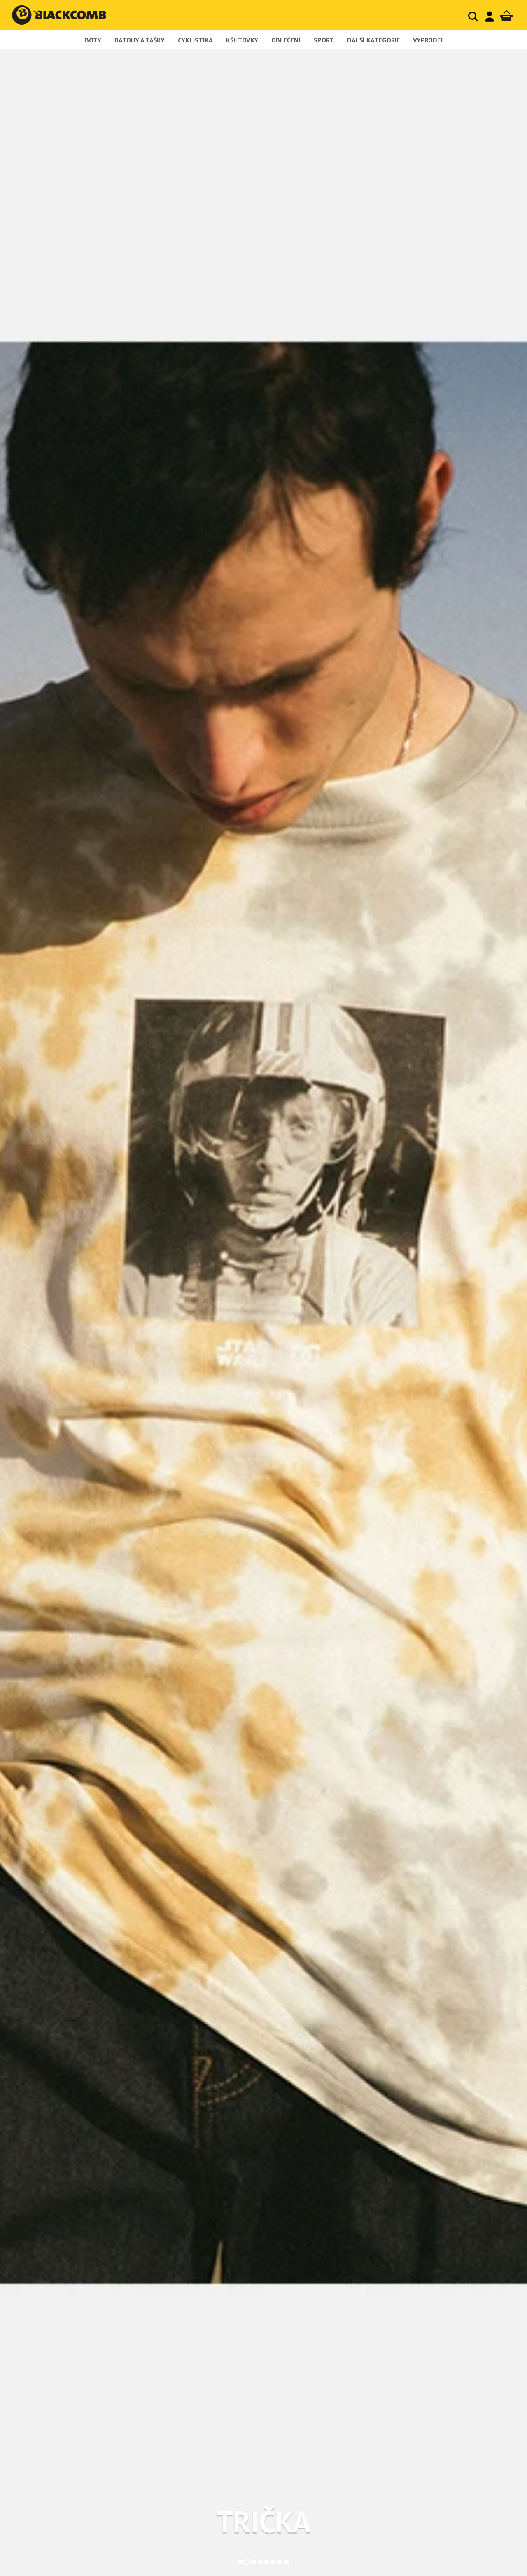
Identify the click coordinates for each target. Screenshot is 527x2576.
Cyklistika (195, 40)
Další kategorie (373, 40)
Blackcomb (67, 15)
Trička (263, 2522)
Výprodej (428, 40)
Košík (506, 16)
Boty (93, 40)
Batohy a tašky (140, 40)
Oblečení (286, 40)
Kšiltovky (242, 40)
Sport (324, 40)
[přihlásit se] (490, 16)
